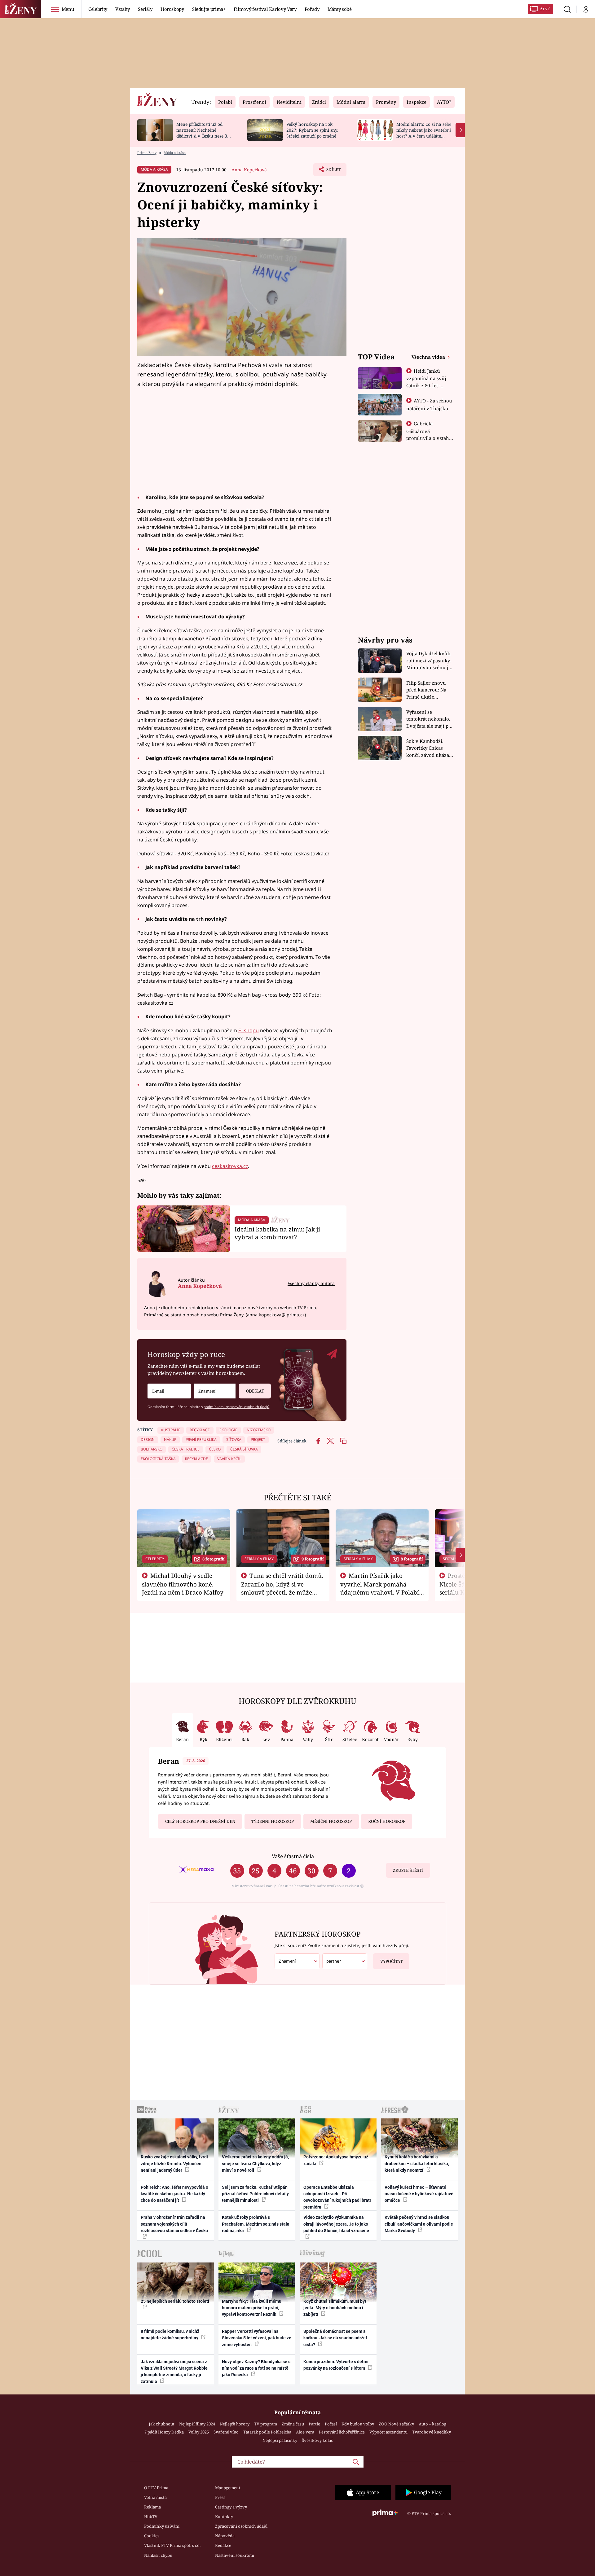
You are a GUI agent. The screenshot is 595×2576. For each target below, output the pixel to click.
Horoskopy (172, 9)
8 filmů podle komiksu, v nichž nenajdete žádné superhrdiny (170, 2335)
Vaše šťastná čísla (293, 1856)
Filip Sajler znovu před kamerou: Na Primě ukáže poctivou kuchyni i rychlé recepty (427, 690)
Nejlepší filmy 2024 (197, 2424)
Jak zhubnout (162, 2424)
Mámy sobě (340, 9)
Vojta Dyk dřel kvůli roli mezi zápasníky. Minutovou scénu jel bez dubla (429, 661)
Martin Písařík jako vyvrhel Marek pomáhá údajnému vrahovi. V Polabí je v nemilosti (380, 1588)
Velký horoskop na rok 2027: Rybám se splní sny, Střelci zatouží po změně (312, 130)
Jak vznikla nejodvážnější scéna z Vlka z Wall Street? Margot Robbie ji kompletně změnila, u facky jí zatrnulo (174, 2372)
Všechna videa (429, 357)
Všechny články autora (311, 1283)
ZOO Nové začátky (396, 2424)
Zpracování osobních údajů (241, 2526)
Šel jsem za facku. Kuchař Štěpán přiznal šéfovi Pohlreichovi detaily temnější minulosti (255, 2194)
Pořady (312, 9)
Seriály (145, 9)
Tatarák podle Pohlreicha (267, 2432)
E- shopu (249, 1030)
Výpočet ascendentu (388, 2432)
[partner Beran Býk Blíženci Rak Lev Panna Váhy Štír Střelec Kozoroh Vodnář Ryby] (345, 1961)
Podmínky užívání (162, 2526)
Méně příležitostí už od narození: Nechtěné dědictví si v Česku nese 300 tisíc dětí (204, 133)
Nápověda (225, 2536)
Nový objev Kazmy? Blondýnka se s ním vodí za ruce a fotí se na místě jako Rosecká (256, 2368)
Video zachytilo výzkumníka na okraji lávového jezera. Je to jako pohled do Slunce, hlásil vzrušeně (336, 2224)
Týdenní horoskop (273, 1821)
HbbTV (151, 2517)
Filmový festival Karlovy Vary (265, 9)
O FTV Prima (156, 2488)
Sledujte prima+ (209, 9)
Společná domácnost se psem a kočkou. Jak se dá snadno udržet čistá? (335, 2338)
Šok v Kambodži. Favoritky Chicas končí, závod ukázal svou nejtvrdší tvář (428, 748)
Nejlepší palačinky (280, 2440)
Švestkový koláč (317, 2440)
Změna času (293, 2424)
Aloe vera (305, 2432)
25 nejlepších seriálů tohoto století (175, 2301)
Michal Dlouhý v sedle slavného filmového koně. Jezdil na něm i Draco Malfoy (183, 1584)
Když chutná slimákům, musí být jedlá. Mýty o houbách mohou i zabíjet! (335, 2308)
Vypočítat (391, 1961)
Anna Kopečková (249, 170)
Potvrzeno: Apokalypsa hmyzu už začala (336, 2160)
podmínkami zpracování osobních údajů (236, 1407)
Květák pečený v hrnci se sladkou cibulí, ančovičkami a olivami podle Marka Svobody (419, 2224)
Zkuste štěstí (408, 1870)
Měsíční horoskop (331, 1821)
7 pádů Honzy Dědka (164, 2432)
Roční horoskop (387, 1821)
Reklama (152, 2507)
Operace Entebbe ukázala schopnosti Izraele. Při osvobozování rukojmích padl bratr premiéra (337, 2197)
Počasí (331, 2424)
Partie (314, 2424)
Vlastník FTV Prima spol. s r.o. (172, 2545)
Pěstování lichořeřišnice (342, 2432)
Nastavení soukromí (235, 2555)
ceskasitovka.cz (230, 1166)
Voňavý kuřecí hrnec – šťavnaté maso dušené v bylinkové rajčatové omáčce (419, 2194)
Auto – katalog (432, 2424)
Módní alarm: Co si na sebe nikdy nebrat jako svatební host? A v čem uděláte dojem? (424, 133)
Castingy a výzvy (231, 2507)
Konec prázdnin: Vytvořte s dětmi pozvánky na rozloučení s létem (336, 2365)
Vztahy (123, 9)
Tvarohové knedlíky (432, 2432)
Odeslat (255, 1391)
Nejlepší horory (235, 2424)
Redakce (223, 2545)
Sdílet (333, 171)
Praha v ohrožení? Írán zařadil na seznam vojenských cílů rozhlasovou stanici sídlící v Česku (174, 2224)
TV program (266, 2424)
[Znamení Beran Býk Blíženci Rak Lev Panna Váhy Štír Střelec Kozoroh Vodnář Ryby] (215, 1391)
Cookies (152, 2536)
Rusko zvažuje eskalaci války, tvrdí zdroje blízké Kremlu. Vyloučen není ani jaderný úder (174, 2163)
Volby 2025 (199, 2432)
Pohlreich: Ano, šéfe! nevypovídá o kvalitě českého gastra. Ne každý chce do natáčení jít (174, 2194)
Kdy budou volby (358, 2424)
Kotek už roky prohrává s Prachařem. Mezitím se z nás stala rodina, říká (256, 2224)
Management (228, 2488)
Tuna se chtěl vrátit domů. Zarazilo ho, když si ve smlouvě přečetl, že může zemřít (282, 1588)
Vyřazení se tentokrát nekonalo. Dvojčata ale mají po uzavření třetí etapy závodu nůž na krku (429, 719)
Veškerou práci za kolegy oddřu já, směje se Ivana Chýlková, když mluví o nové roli (255, 2163)
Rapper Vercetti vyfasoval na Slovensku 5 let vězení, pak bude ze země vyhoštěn (257, 2338)
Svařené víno (226, 2432)
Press (220, 2497)
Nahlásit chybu (158, 2555)
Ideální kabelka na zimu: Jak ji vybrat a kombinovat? (277, 1233)
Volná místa (155, 2497)
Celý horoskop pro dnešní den (200, 1821)
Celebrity (98, 9)
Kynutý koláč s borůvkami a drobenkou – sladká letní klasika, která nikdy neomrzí (417, 2163)
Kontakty (224, 2517)
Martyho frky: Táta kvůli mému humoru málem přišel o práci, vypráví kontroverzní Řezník (252, 2308)
